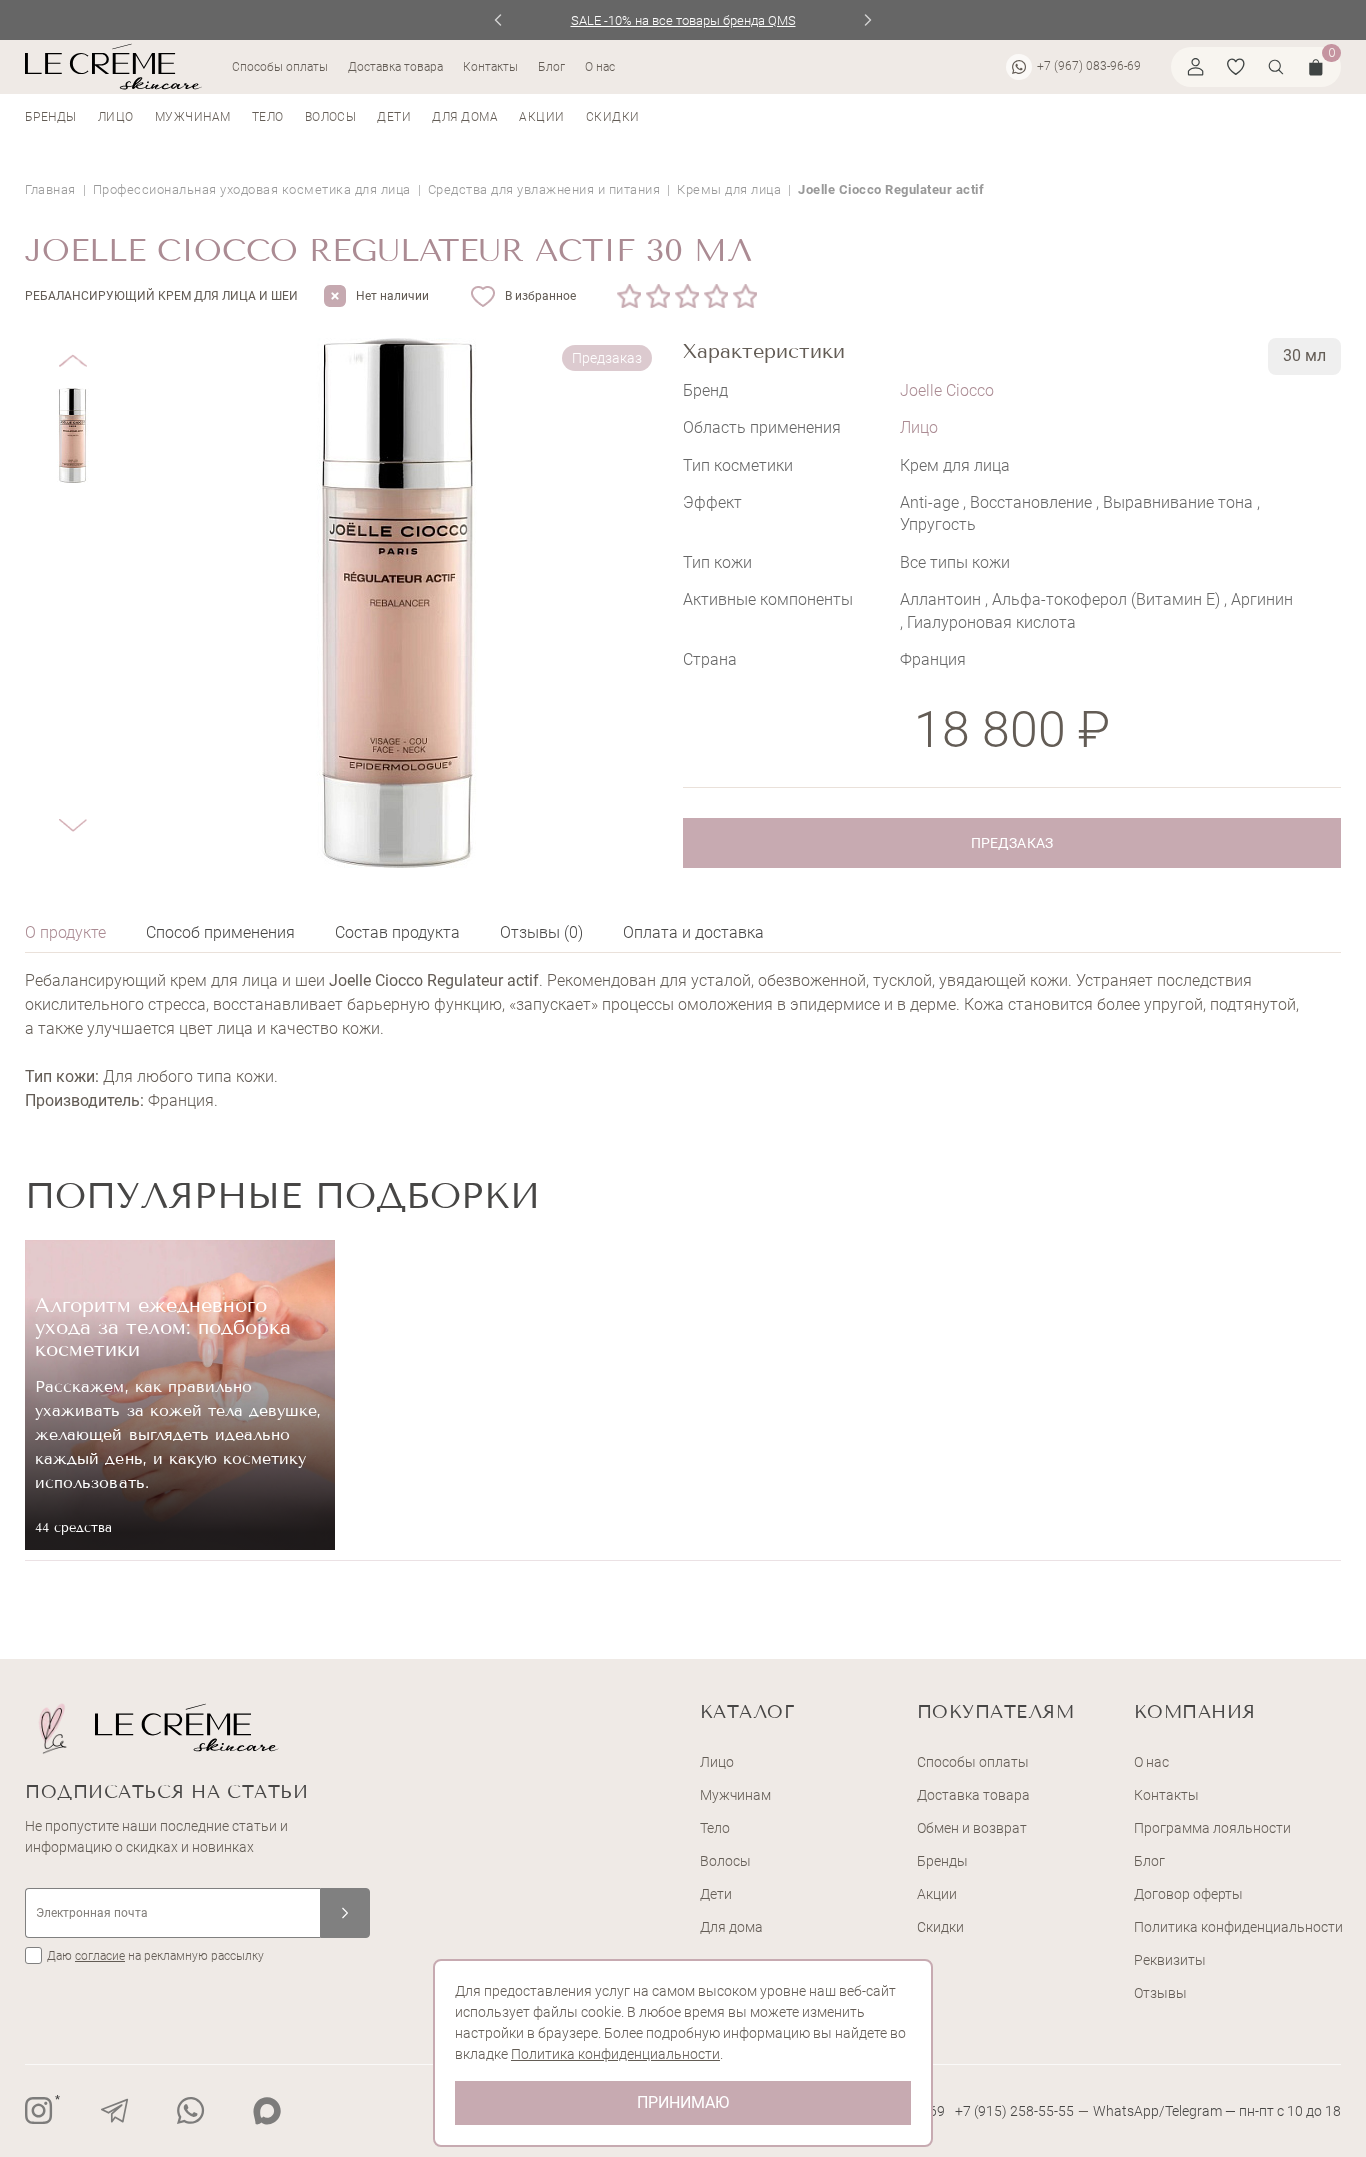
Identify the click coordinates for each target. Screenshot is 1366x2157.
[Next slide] (868, 20)
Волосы (331, 117)
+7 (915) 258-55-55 (1014, 2111)
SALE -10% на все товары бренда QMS (683, 20)
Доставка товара (395, 67)
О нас (600, 67)
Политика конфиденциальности (1238, 1927)
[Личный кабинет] (1196, 67)
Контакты (490, 67)
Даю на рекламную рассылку (155, 1956)
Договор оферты (1188, 1894)
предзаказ (1011, 843)
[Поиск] (1276, 67)
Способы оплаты (280, 67)
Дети (394, 117)
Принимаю (683, 2102)
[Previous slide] (498, 20)
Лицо (116, 117)
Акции (541, 117)
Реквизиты (1170, 1960)
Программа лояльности (1212, 1828)
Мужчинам (193, 117)
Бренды (51, 117)
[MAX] (267, 2111)
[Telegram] (115, 2111)
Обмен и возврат (972, 1828)
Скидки (613, 117)
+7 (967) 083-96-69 (1089, 66)
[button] (72, 345)
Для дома (465, 117)
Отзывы (1160, 1993)
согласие (100, 1956)
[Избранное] (1236, 67)
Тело (268, 117)
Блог (551, 67)
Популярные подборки (282, 1195)
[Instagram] (39, 2111)
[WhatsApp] (191, 2111)
